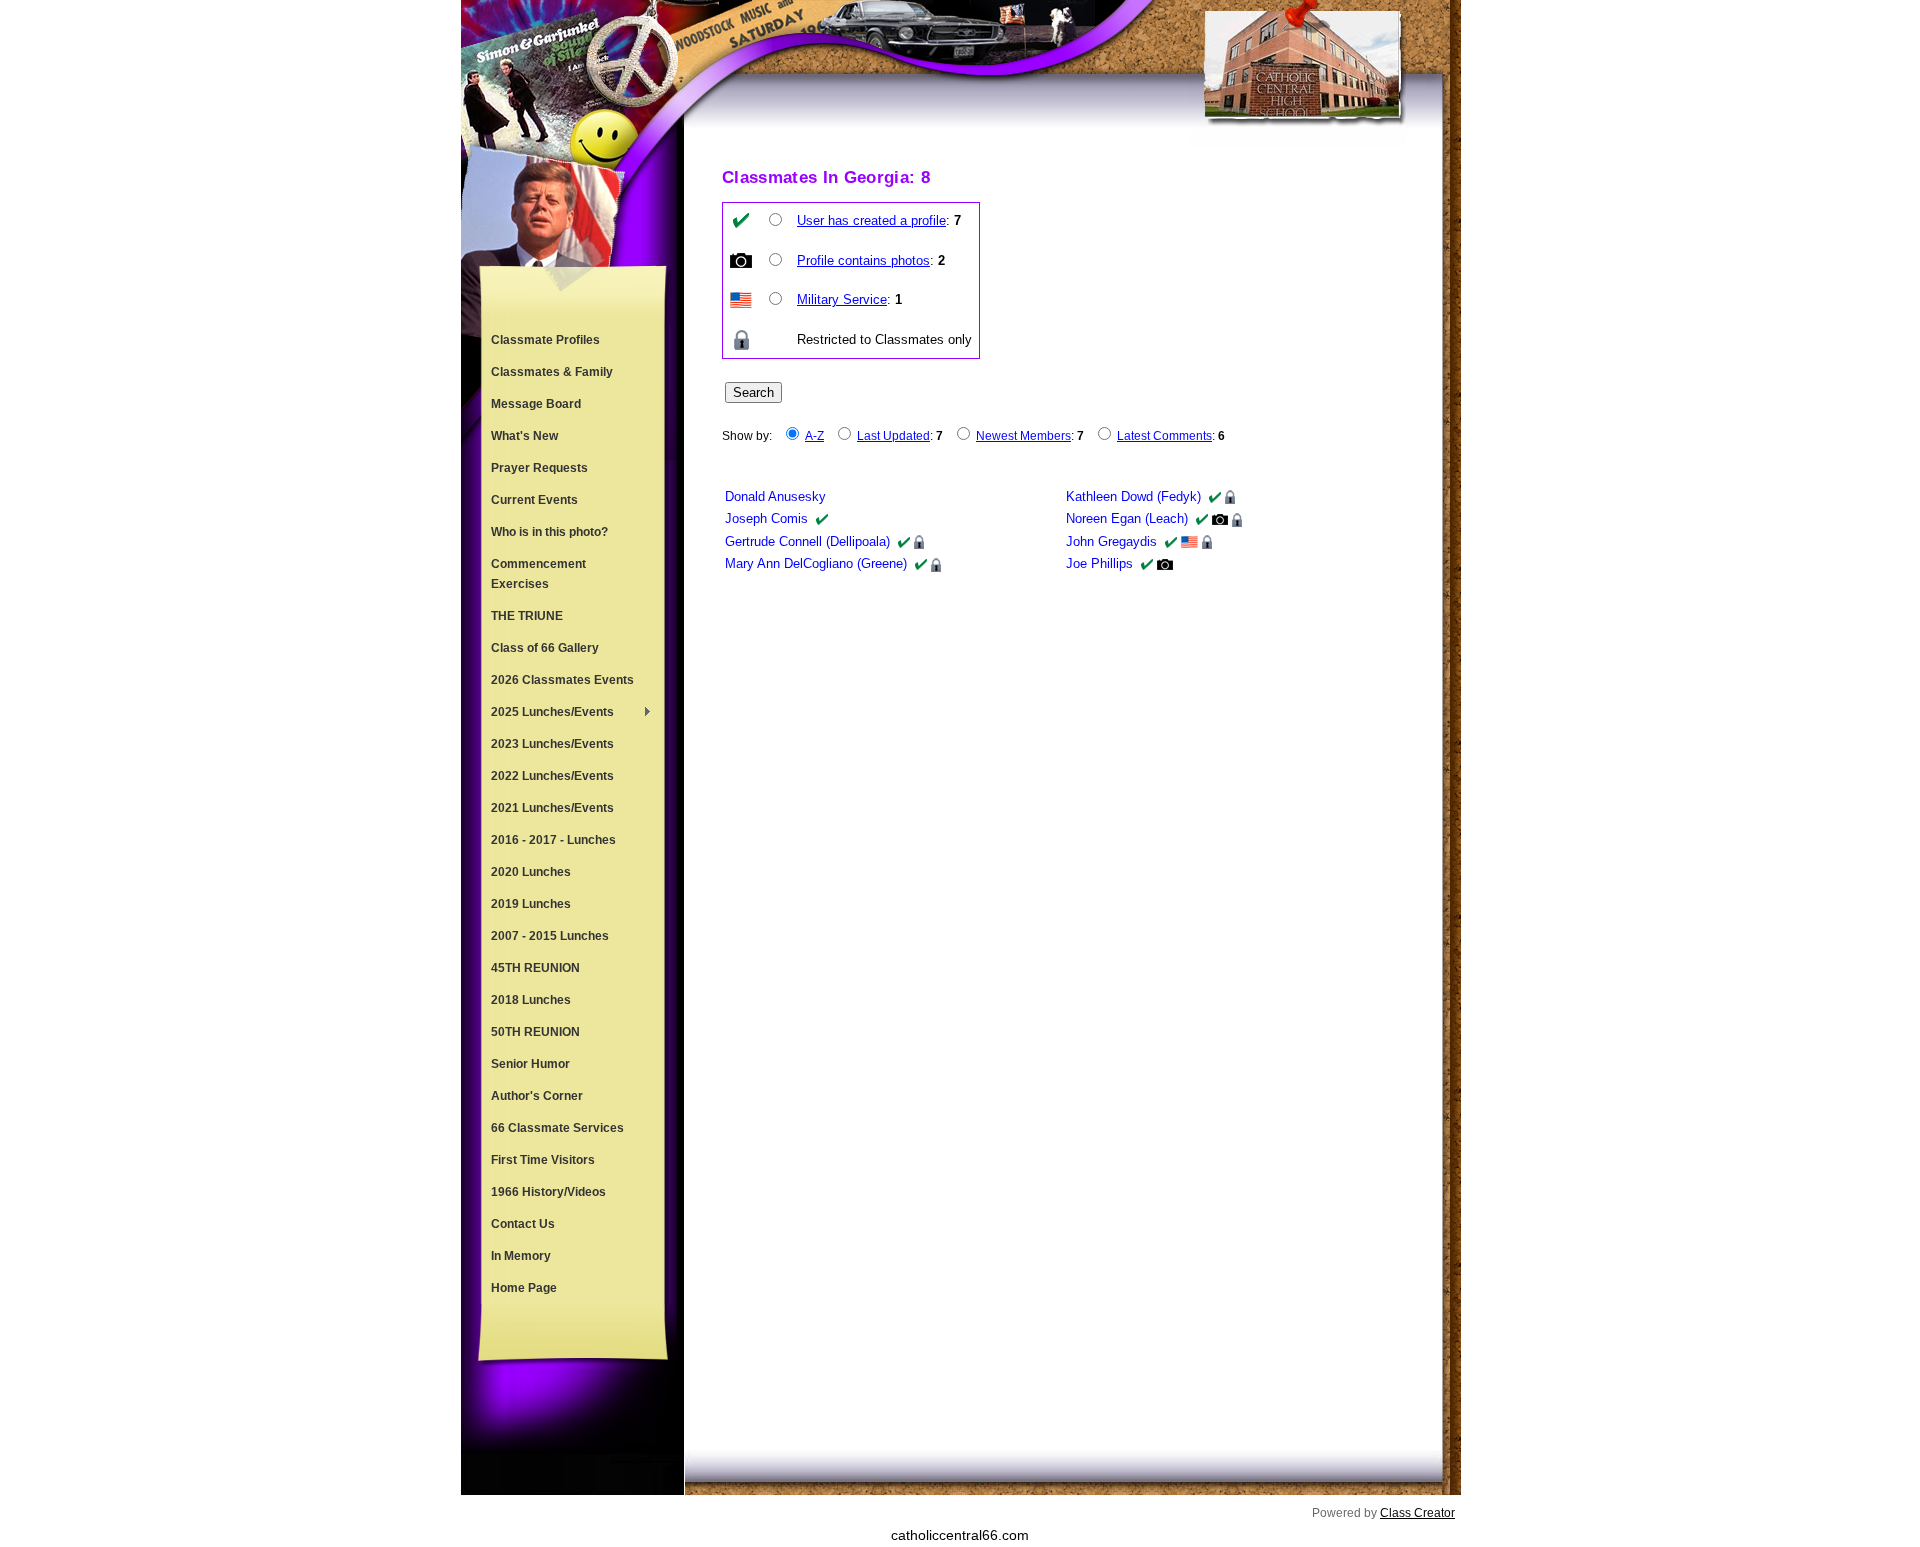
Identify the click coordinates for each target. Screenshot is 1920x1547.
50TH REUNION (535, 1032)
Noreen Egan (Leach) (1127, 518)
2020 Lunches (531, 872)
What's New (524, 436)
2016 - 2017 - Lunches (553, 840)
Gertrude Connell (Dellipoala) (807, 541)
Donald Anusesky (775, 496)
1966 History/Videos (548, 1192)
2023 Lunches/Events (552, 744)
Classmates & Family (552, 372)
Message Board (536, 404)
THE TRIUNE (527, 616)
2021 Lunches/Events (552, 808)
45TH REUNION (535, 968)
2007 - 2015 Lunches (550, 936)
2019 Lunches (531, 904)
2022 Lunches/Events (552, 776)
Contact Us (523, 1224)
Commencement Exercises (538, 574)
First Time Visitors (543, 1160)
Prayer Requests (539, 468)
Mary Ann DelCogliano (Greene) (816, 563)
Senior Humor (530, 1064)
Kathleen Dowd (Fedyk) (1133, 496)
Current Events (534, 500)
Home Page (524, 1288)
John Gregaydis (1111, 541)
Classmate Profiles (545, 340)
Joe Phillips (1099, 563)
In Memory (521, 1256)
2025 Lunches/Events (547, 714)
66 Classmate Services (557, 1128)
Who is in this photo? (549, 532)
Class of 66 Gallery (545, 648)
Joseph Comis (766, 518)
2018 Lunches (531, 1000)
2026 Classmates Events (562, 680)
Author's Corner (537, 1096)
